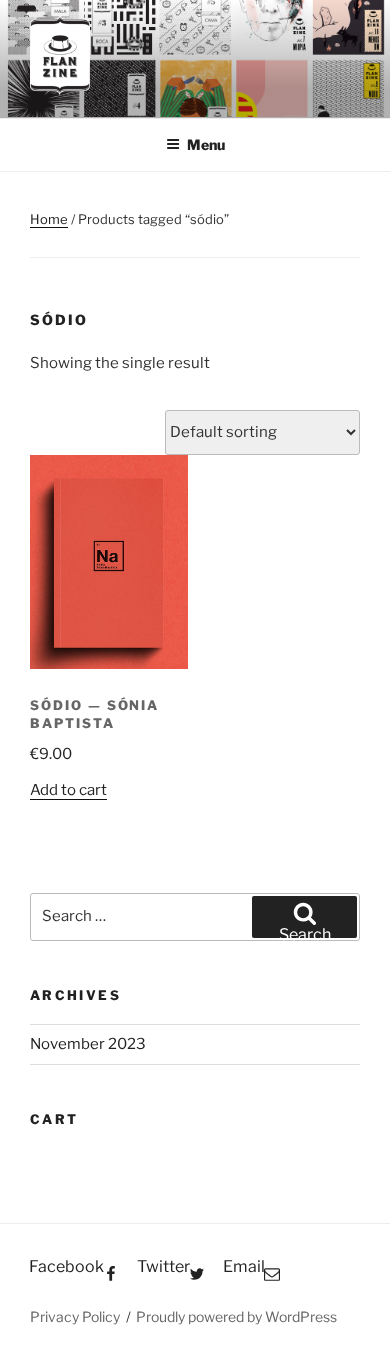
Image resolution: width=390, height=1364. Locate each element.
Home (49, 219)
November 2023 (88, 1044)
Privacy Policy (75, 1316)
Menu (206, 144)
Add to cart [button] (68, 790)
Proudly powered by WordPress (236, 1316)
